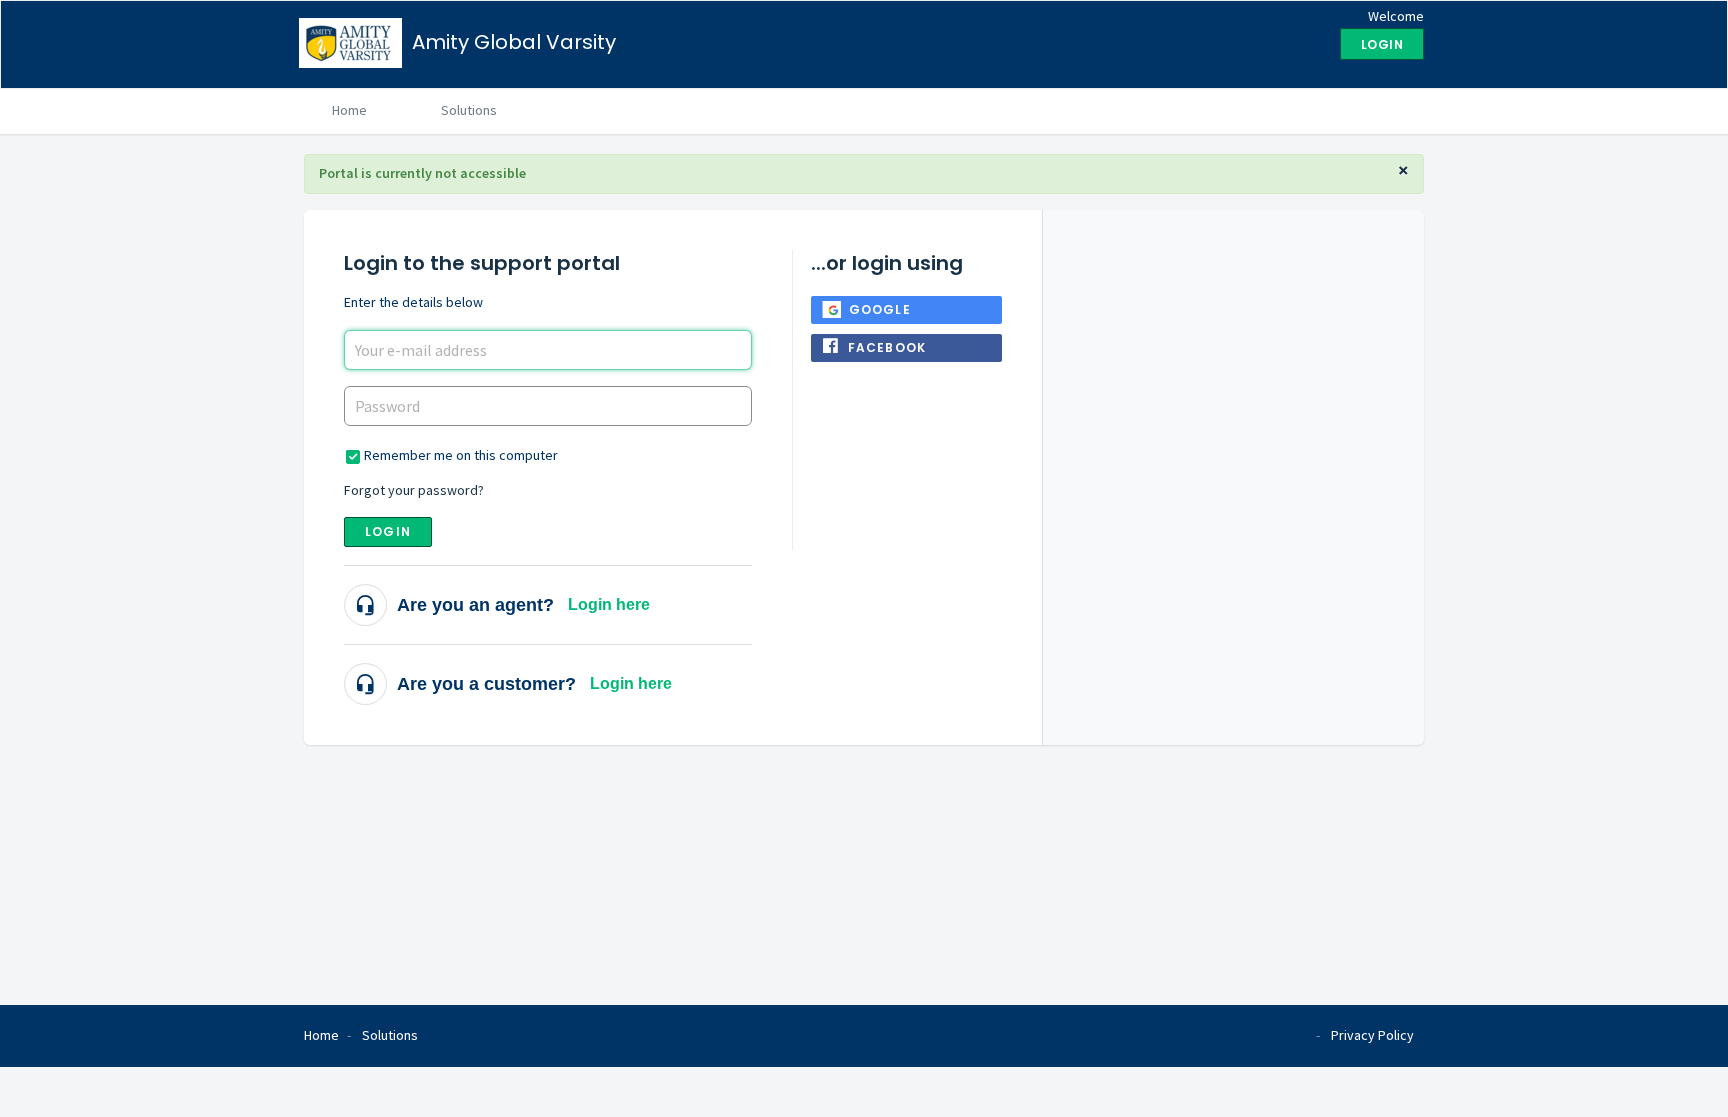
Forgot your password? (414, 490)
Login (388, 531)
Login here (609, 604)
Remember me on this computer (461, 455)
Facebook (887, 347)
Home (349, 110)
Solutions (469, 110)
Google (880, 309)
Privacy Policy (1372, 1035)
